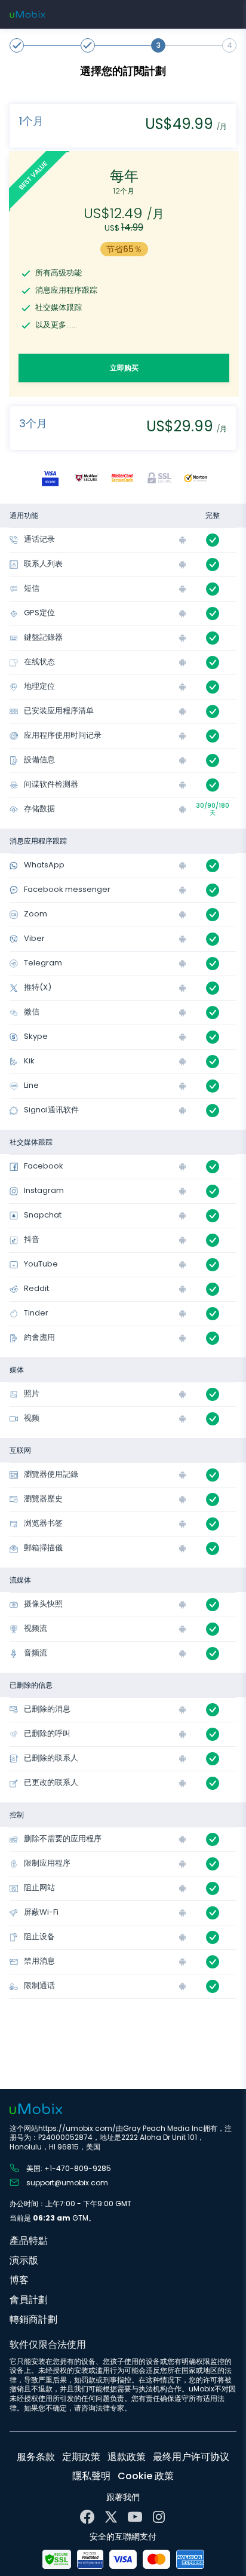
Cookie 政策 (146, 2476)
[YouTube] (135, 2517)
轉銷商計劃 (33, 2319)
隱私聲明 (91, 2476)
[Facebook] (87, 2517)
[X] (111, 2517)
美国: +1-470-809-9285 (69, 2168)
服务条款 (36, 2457)
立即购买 (124, 368)
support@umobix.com (67, 2182)
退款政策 (127, 2457)
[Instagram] (159, 2517)
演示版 (24, 2260)
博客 (19, 2280)
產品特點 (29, 2241)
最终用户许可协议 (191, 2457)
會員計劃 (29, 2300)
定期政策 (81, 2457)
